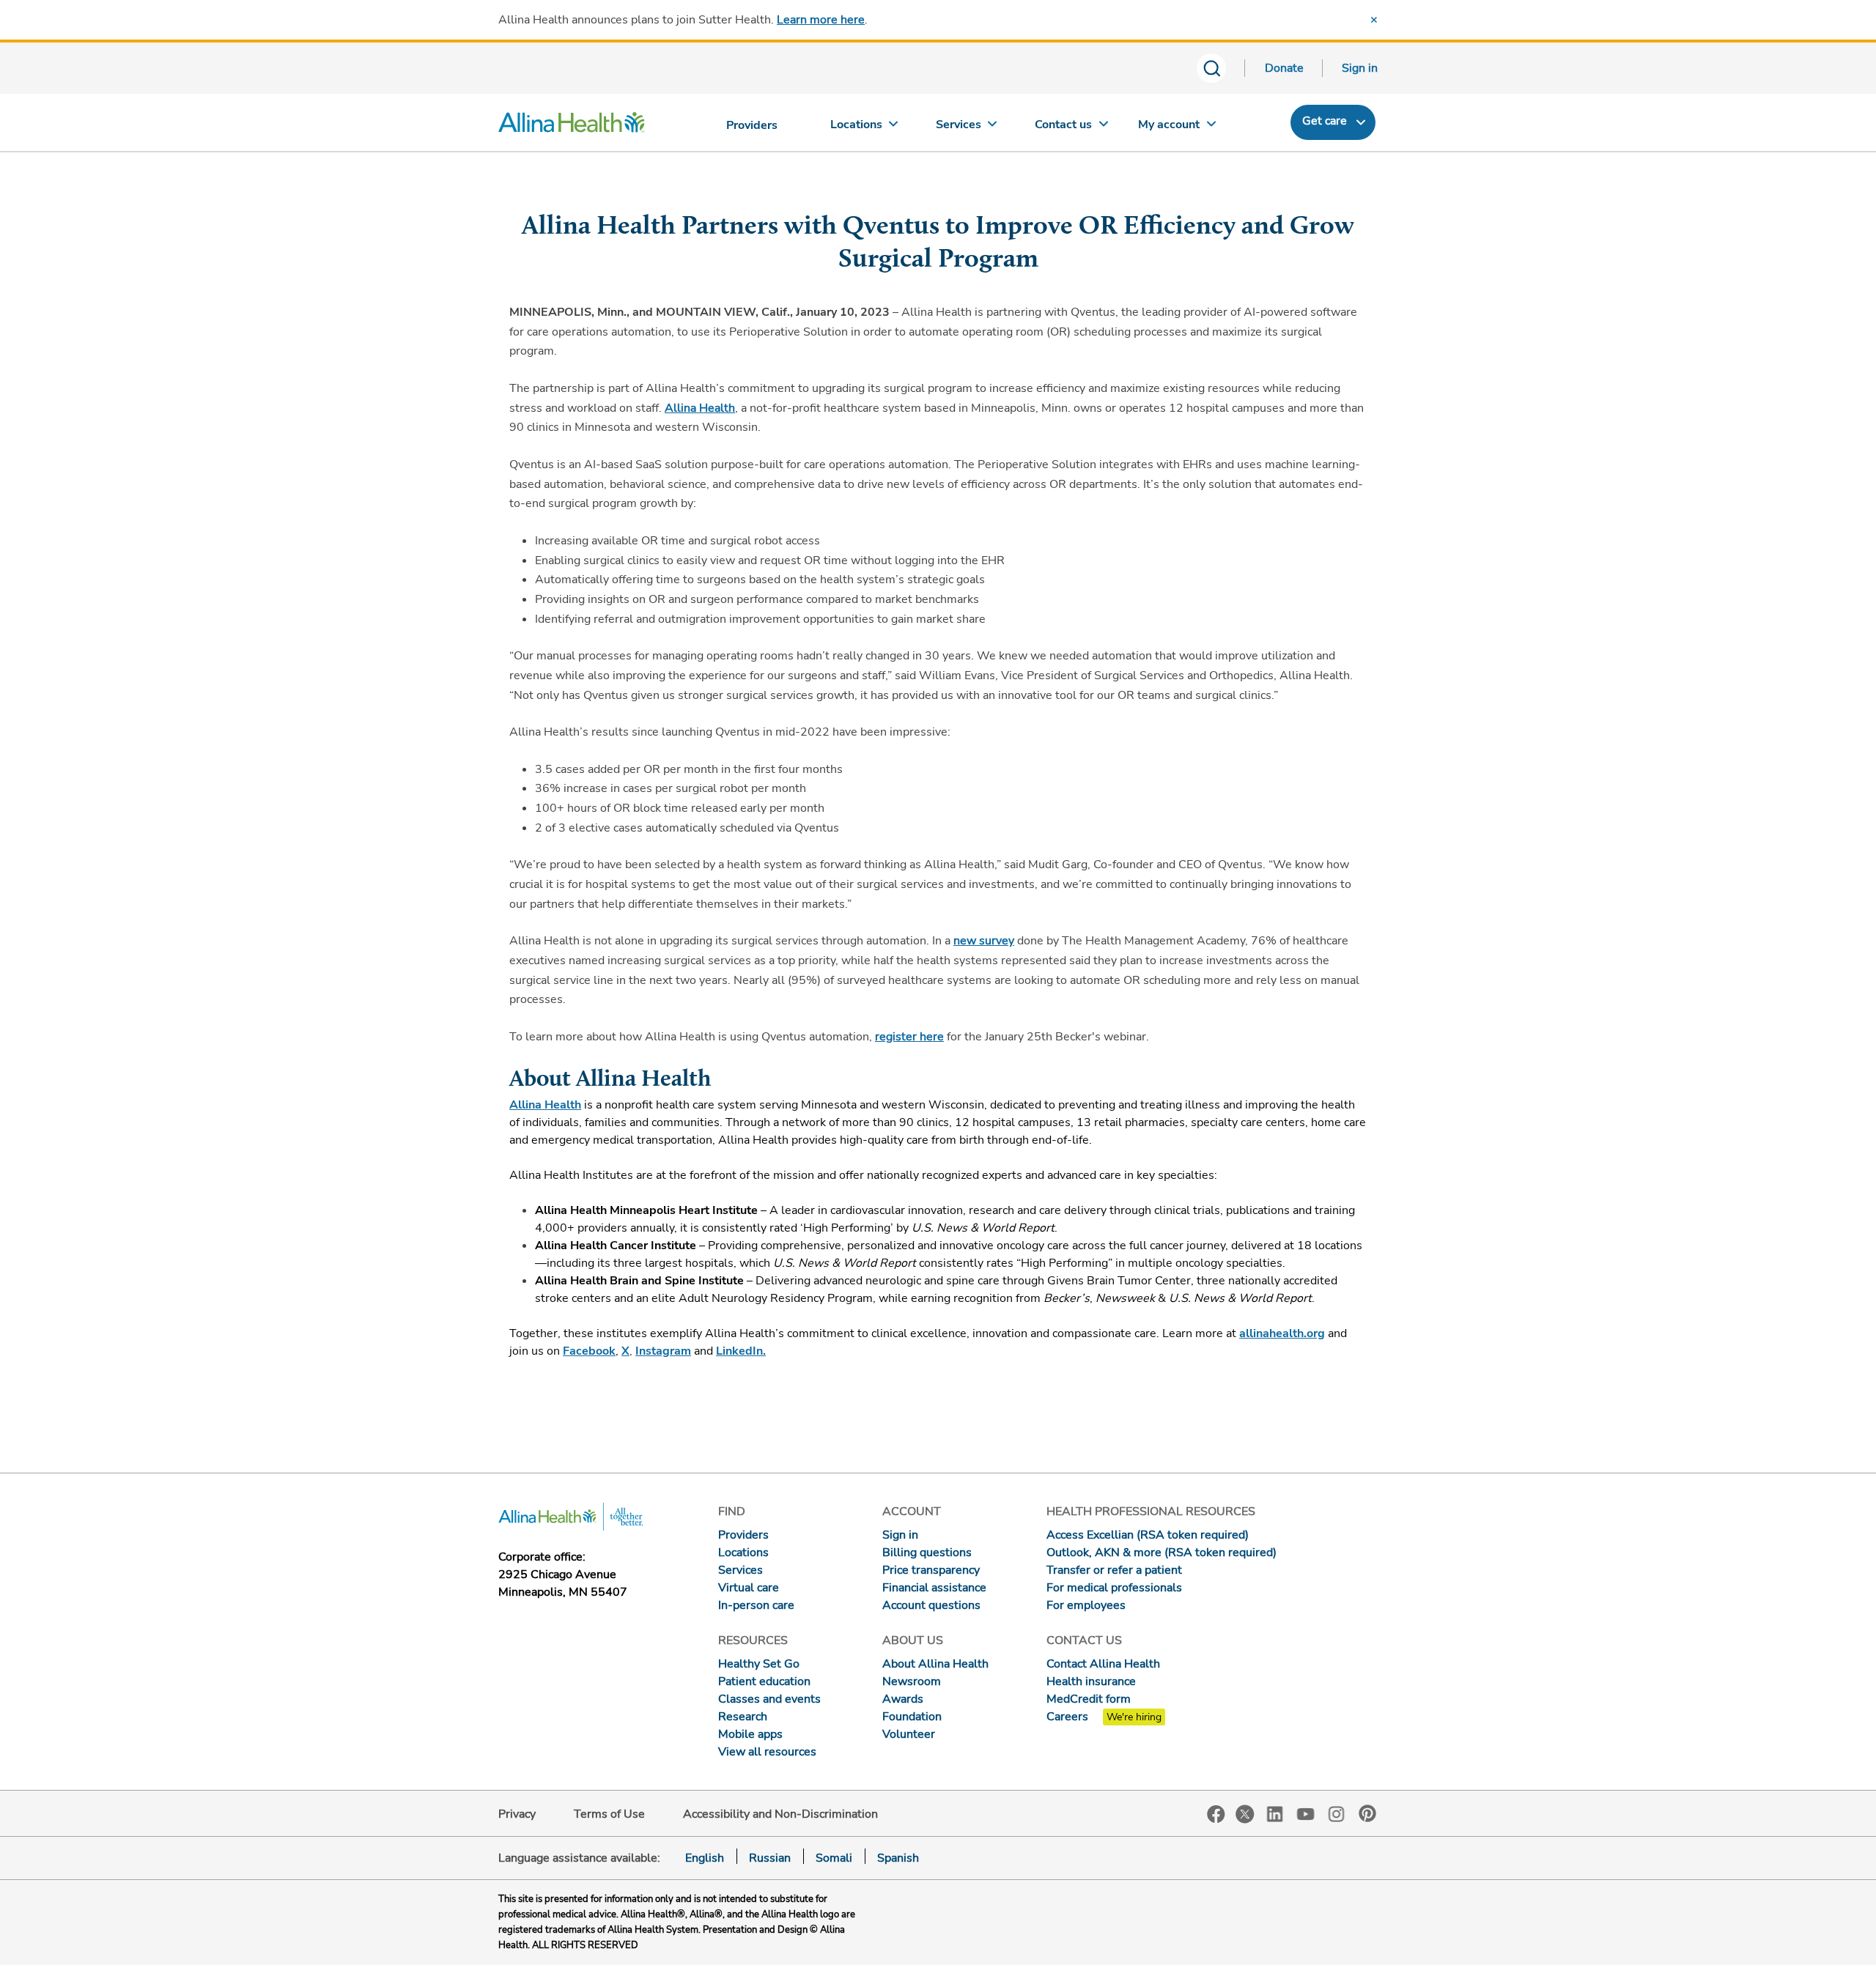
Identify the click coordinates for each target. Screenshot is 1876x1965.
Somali (834, 1858)
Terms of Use (609, 1814)
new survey (984, 941)
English (705, 1858)
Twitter (1245, 1814)
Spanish (898, 1858)
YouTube (1306, 1813)
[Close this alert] (1374, 20)
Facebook (1216, 1814)
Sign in (1360, 68)
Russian (770, 1858)
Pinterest (1367, 1813)
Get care (1325, 121)
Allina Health (700, 408)
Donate (1284, 68)
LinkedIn (1275, 1813)
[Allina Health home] (572, 126)
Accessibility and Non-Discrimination (780, 1814)
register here (909, 1037)
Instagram (1337, 1813)
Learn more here (821, 20)
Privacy (517, 1814)
